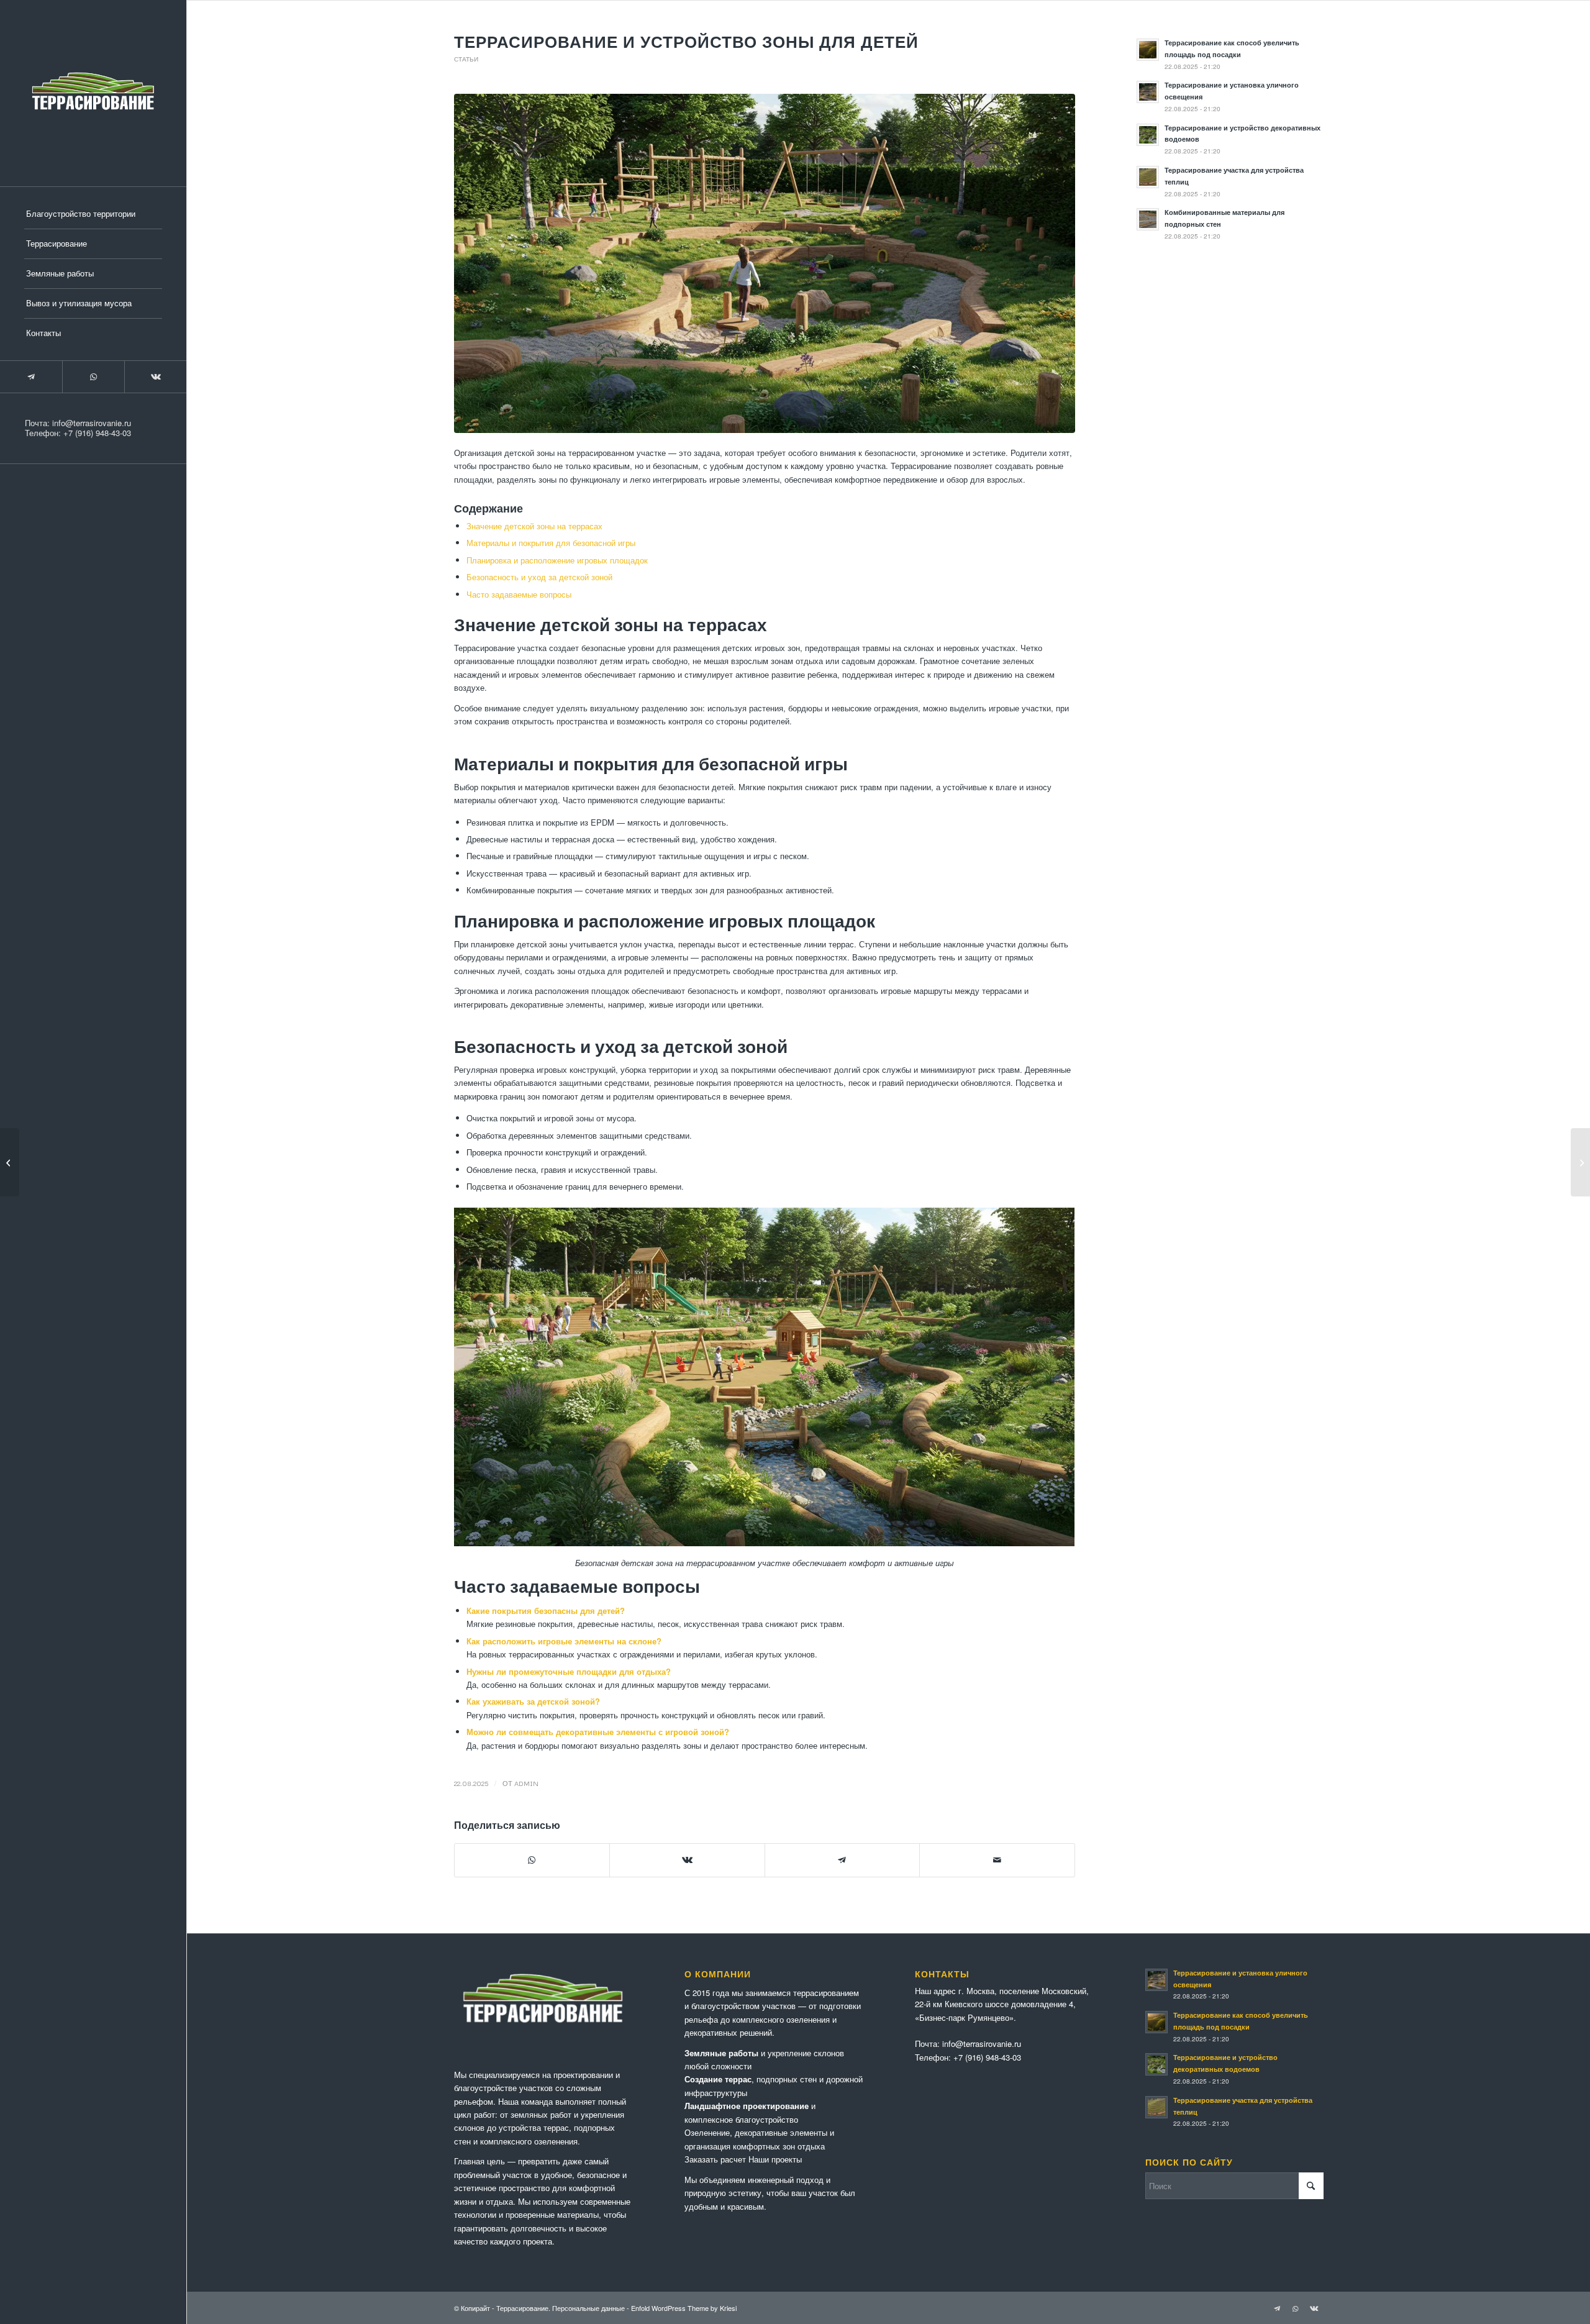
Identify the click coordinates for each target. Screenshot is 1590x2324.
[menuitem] (93, 214)
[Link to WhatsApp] (93, 377)
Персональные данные (588, 2308)
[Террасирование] (93, 93)
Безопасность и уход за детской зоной (539, 577)
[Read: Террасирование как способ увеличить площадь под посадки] (1148, 50)
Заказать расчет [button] (715, 2159)
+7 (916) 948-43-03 (97, 433)
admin (526, 1783)
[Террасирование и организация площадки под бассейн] (1580, 1162)
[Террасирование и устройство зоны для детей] (765, 263)
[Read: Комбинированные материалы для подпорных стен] (1148, 219)
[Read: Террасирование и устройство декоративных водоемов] (1148, 135)
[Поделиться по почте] (997, 1860)
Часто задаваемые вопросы (519, 594)
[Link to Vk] (155, 377)
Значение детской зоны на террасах (534, 526)
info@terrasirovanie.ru (92, 423)
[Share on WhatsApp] (532, 1860)
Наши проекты (775, 2159)
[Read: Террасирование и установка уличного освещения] (1148, 92)
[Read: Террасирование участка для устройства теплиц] (1148, 177)
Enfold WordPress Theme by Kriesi (684, 2308)
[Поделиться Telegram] (843, 1860)
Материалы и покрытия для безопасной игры (551, 543)
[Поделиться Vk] (687, 1860)
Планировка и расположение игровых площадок (557, 560)
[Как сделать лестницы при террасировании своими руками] (10, 1162)
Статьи (466, 59)
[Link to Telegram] (31, 377)
